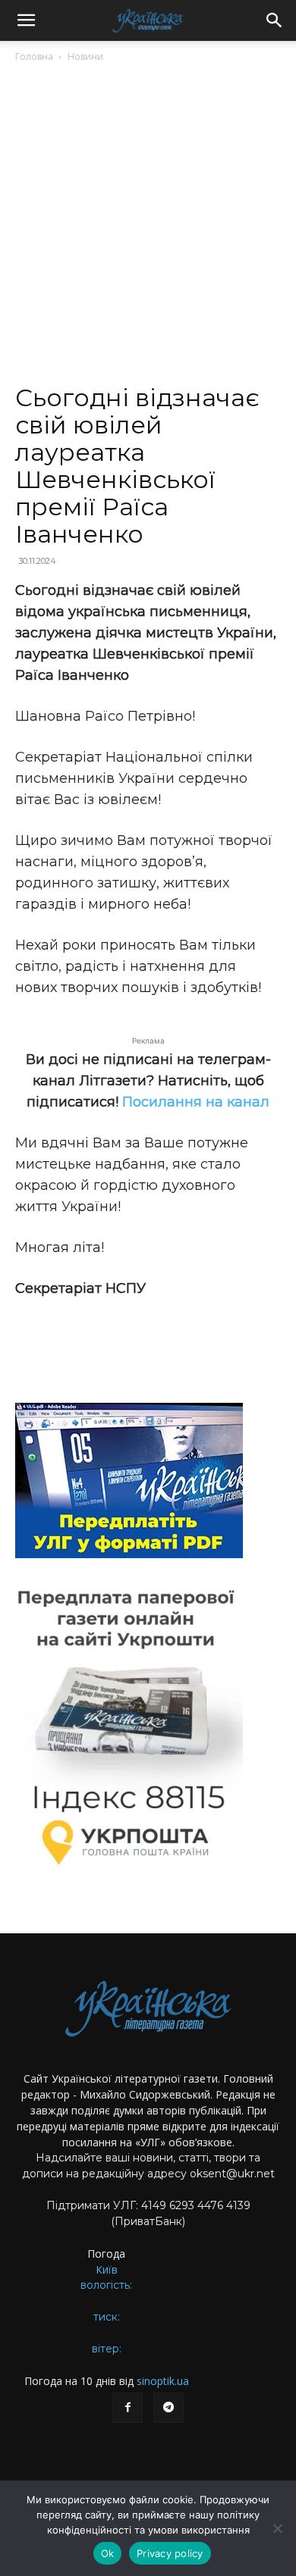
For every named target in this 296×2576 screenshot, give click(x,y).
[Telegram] (168, 2408)
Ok (108, 2553)
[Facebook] (128, 2408)
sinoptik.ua (163, 2381)
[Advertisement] (148, 230)
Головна (34, 56)
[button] (26, 20)
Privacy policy (170, 2553)
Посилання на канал (196, 1102)
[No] (277, 2528)
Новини (85, 56)
